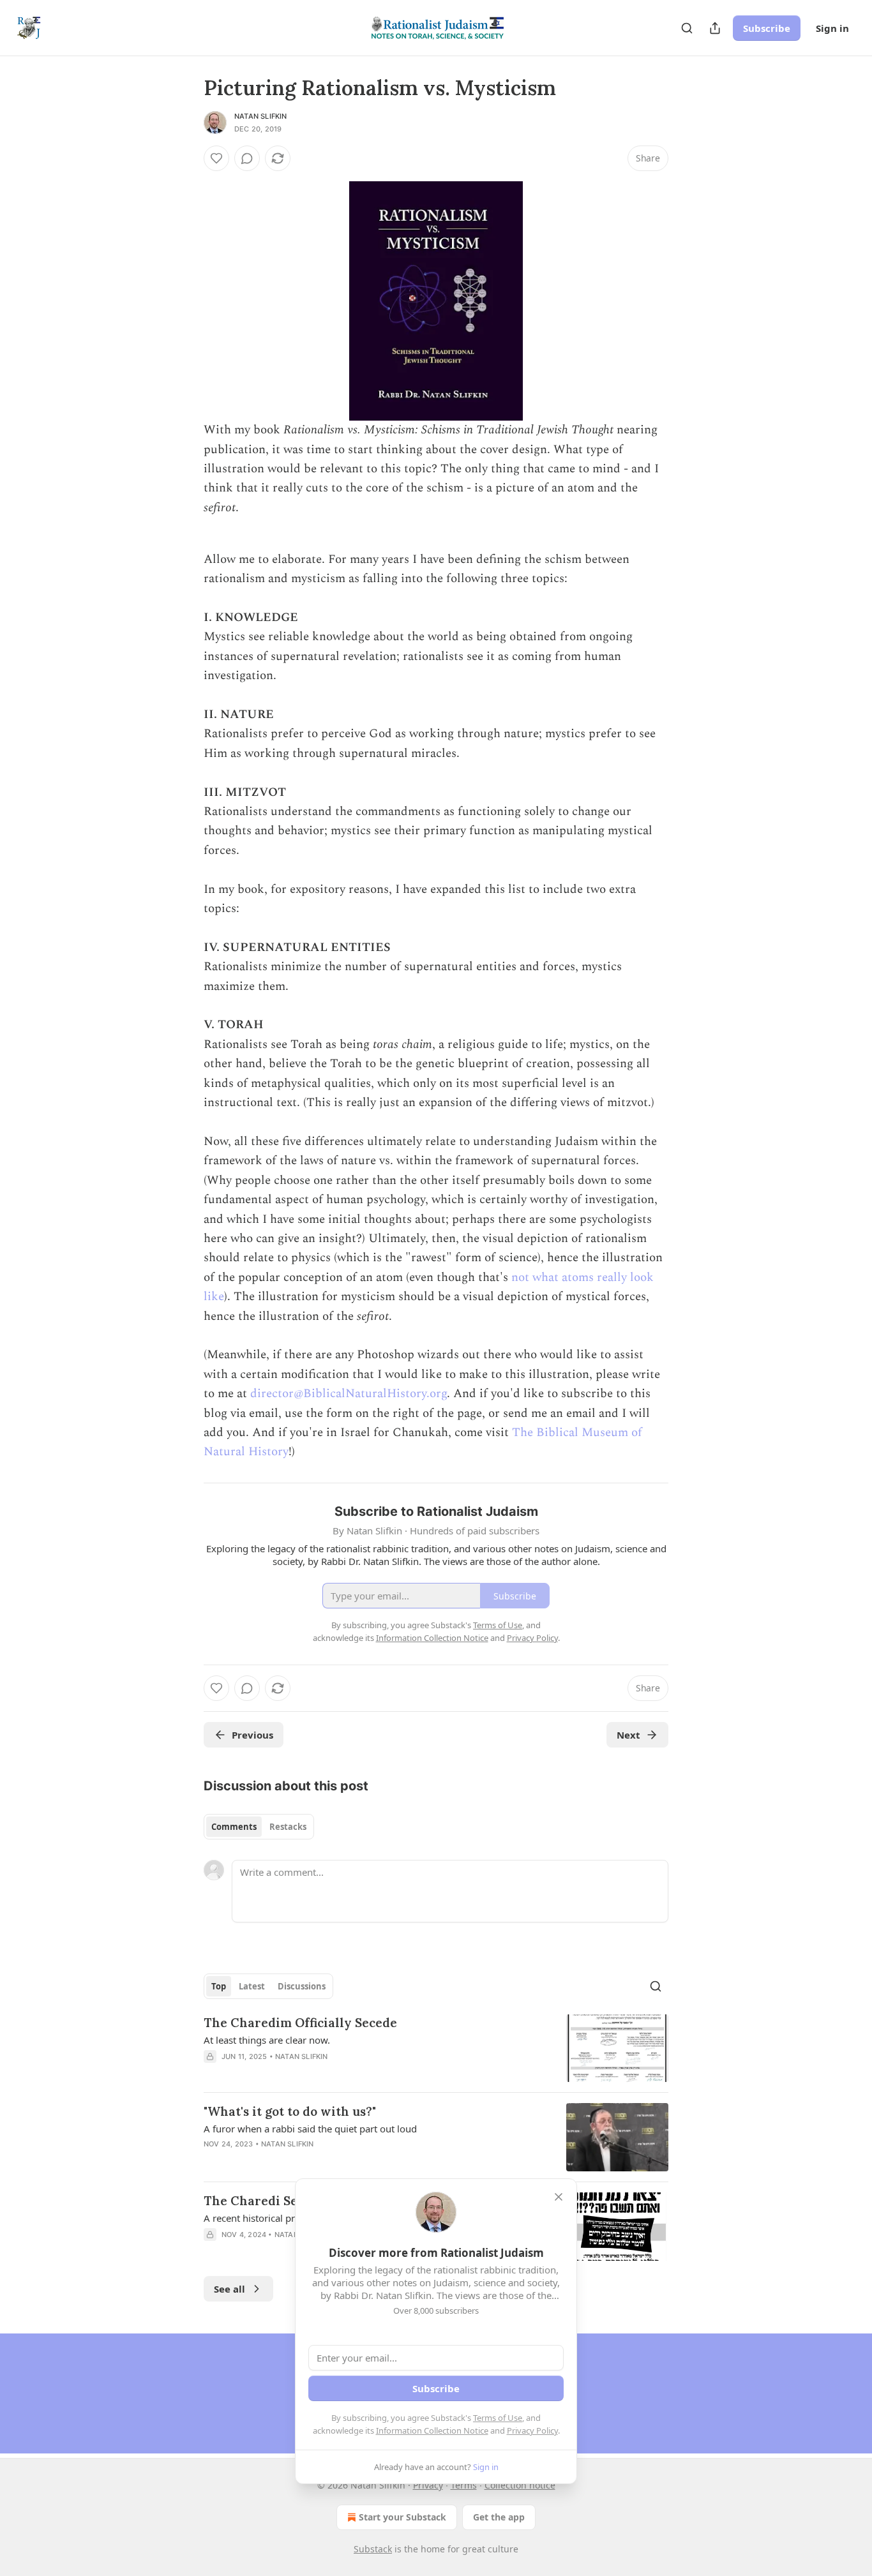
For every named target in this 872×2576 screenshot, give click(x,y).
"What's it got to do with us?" (290, 2111)
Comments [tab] (234, 1827)
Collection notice (520, 2485)
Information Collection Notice (432, 2430)
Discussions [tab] (302, 1986)
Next (628, 1735)
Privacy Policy (532, 2430)
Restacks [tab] (288, 1827)
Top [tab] (219, 1986)
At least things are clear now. (267, 2040)
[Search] (687, 28)
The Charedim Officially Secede (300, 2023)
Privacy (428, 2485)
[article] (436, 2048)
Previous (252, 1735)
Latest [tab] (252, 1986)
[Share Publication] (715, 28)
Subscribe (767, 28)
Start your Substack (402, 2517)
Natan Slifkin (261, 116)
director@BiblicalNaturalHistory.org (349, 1394)
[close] (559, 2197)
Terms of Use (498, 2418)
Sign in (832, 28)
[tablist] (259, 1827)
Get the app (499, 2517)
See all (229, 2289)
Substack (373, 2549)
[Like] (216, 158)
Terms (464, 2485)
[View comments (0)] (247, 158)
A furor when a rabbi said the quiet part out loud (310, 2129)
